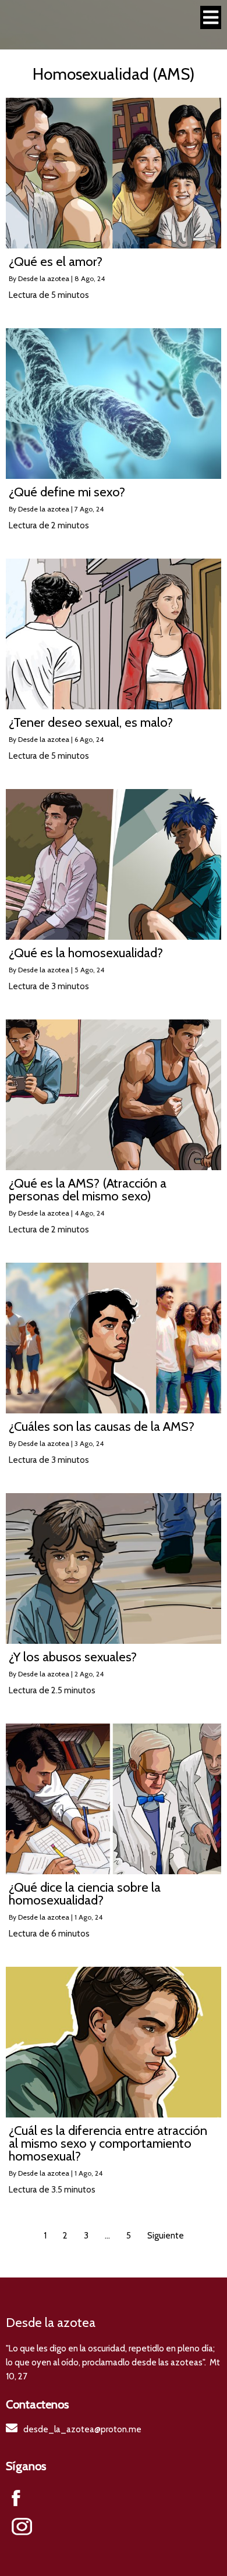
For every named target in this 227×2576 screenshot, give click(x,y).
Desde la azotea (44, 278)
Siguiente (166, 2236)
